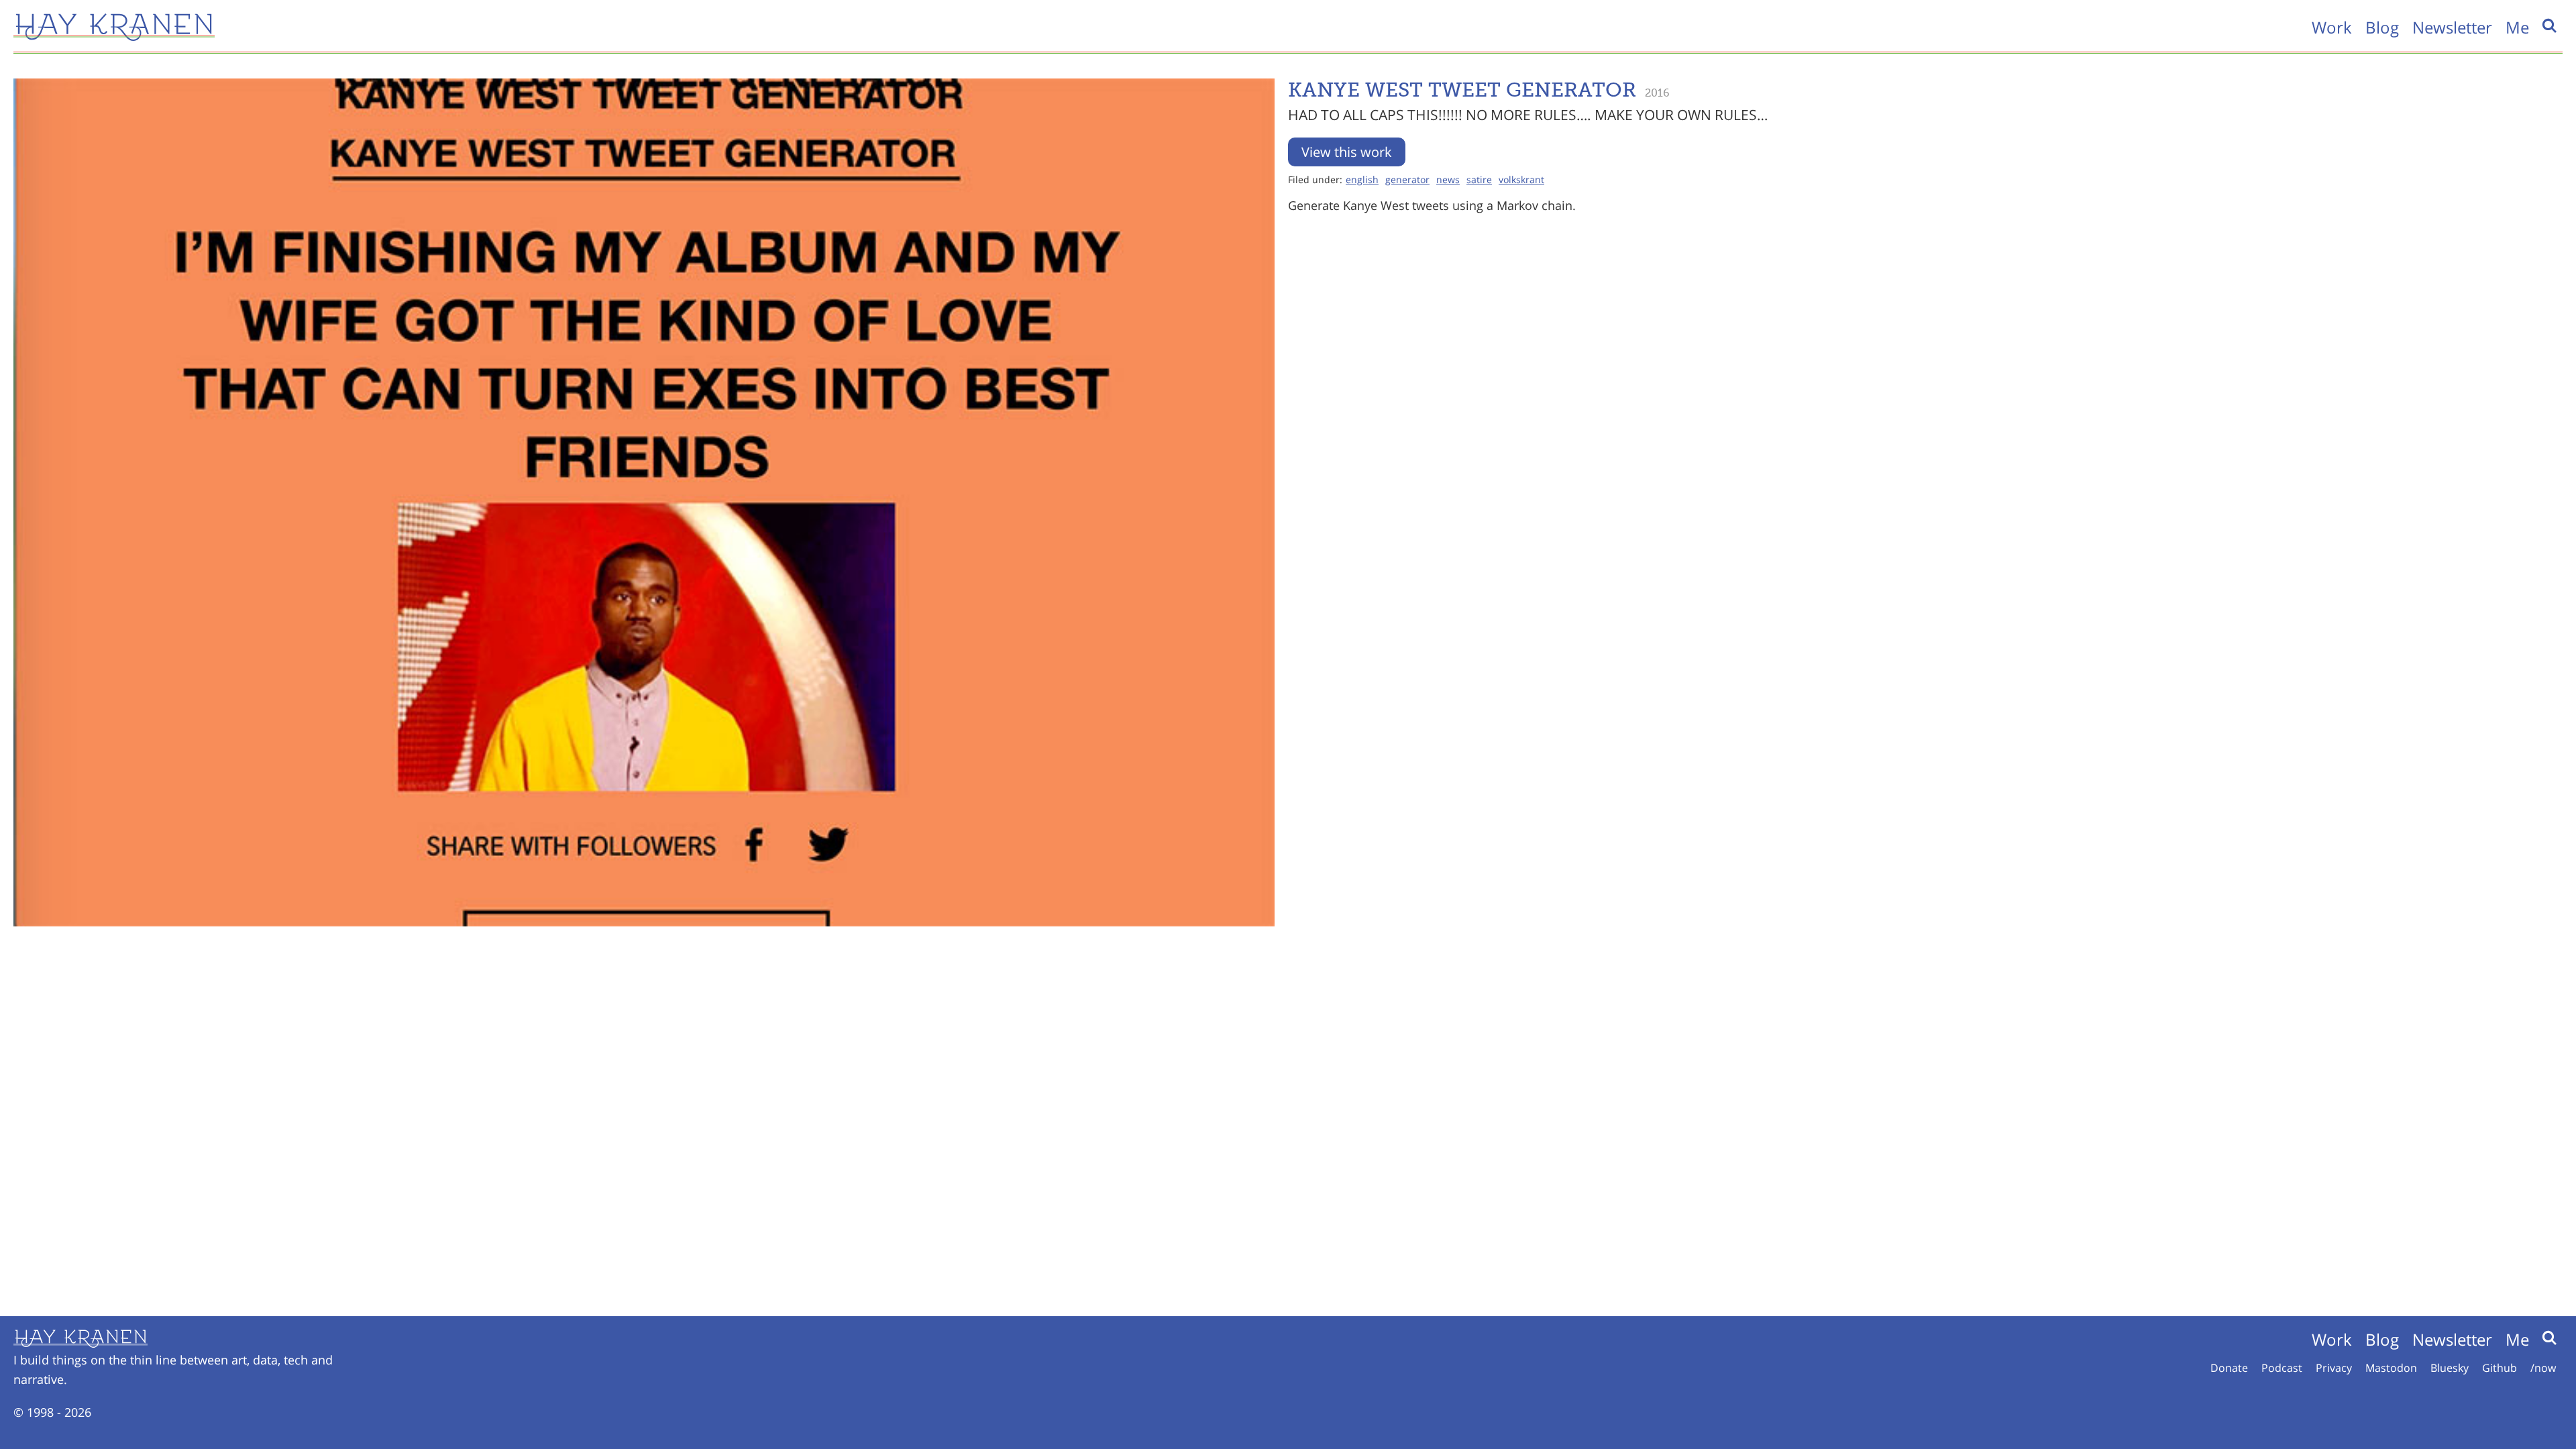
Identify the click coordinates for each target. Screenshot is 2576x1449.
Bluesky (2450, 1368)
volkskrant (1521, 179)
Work (2332, 27)
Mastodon (2391, 1368)
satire (1479, 179)
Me (2517, 27)
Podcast (2282, 1368)
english (1362, 179)
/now (2543, 1368)
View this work (1347, 152)
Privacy (2334, 1368)
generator (1407, 179)
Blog (2382, 27)
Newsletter (2452, 27)
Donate (2229, 1368)
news (1448, 179)
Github (2500, 1368)
